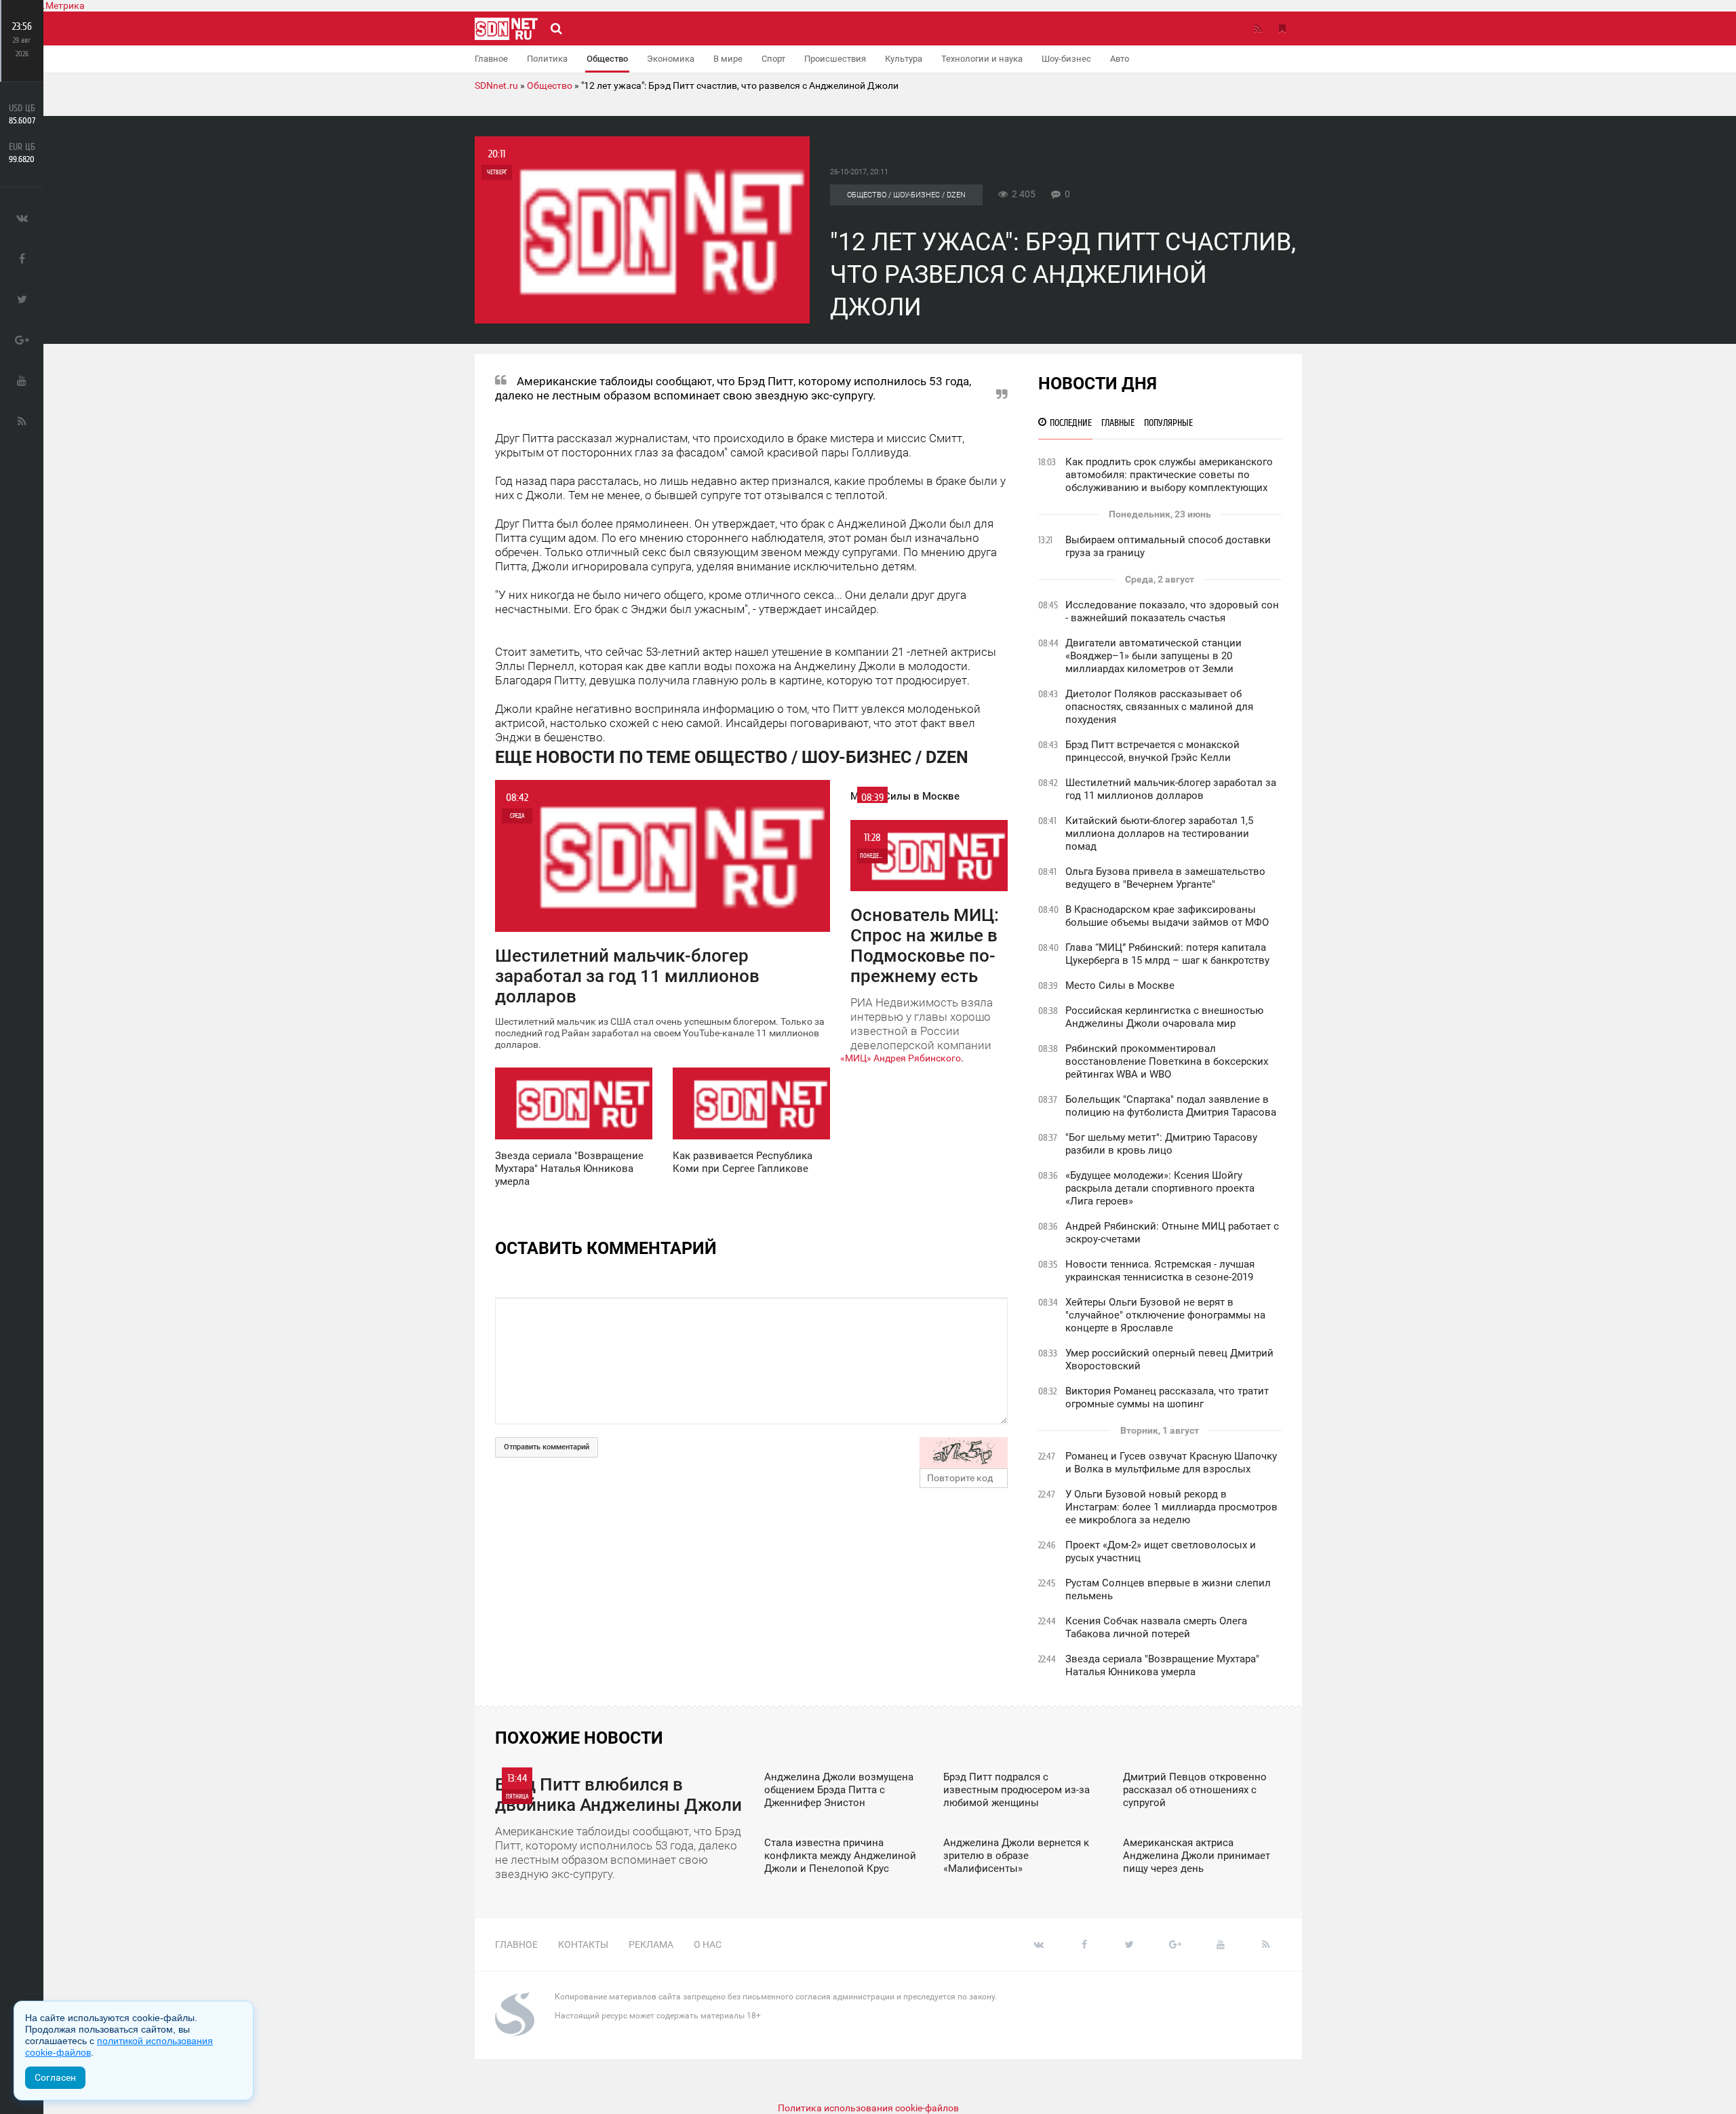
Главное (491, 59)
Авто (1120, 59)
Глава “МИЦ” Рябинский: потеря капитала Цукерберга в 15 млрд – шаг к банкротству (1167, 954)
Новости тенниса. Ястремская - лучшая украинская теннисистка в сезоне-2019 (1160, 1271)
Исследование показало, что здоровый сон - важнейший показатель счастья (1172, 611)
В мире (728, 59)
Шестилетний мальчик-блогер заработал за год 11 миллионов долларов (1171, 789)
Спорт (773, 59)
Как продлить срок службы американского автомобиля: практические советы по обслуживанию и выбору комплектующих (1169, 475)
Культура (904, 59)
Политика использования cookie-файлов (868, 2108)
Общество (607, 59)
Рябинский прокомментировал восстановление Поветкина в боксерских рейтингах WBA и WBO (1167, 1061)
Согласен (55, 2077)
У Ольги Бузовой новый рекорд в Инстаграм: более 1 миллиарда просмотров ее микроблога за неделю (1171, 1507)
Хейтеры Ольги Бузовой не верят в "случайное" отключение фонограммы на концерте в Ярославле (1165, 1315)
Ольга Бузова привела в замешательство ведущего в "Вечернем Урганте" (1165, 878)
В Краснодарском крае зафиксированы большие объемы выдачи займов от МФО (1167, 916)
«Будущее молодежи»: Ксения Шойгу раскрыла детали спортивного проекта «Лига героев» (1160, 1188)
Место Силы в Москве (1120, 985)
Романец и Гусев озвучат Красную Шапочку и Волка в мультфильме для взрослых (1171, 1463)
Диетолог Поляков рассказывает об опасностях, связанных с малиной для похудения (1159, 707)
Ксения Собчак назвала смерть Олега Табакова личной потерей (1156, 1627)
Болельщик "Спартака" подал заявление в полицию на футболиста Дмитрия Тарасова (1171, 1106)
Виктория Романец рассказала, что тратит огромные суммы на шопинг (1167, 1397)
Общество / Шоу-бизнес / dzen (906, 195)
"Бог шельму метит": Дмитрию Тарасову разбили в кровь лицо (1161, 1144)
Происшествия (835, 59)
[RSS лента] (1258, 28)
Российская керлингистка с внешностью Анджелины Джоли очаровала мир (1164, 1017)
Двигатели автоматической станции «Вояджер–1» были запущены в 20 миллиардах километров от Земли (1153, 656)
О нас (708, 1944)
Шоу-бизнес (1066, 59)
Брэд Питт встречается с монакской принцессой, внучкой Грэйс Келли (1152, 751)
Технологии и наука (982, 59)
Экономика (671, 59)
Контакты (583, 1944)
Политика (547, 59)
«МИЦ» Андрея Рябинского (901, 1058)
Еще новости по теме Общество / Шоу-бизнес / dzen (732, 757)
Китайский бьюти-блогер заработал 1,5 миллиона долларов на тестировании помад (1159, 834)
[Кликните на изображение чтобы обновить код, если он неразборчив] (964, 1453)
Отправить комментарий (547, 1447)
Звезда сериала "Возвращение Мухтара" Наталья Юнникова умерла (1162, 1665)
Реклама (651, 1944)
